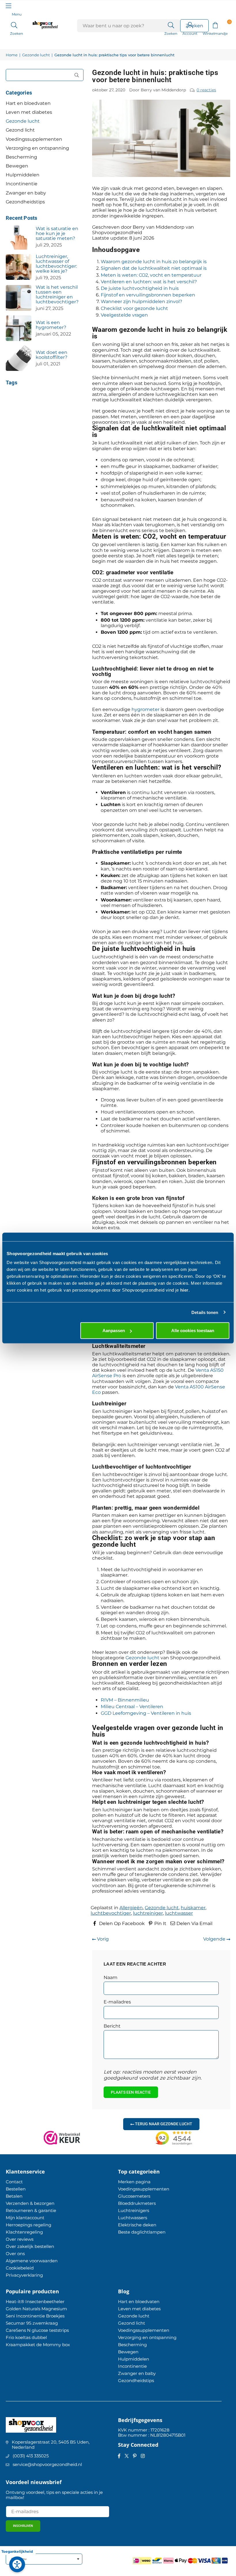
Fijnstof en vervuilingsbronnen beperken (148, 295)
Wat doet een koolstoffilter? (52, 355)
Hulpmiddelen (23, 175)
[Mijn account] (190, 25)
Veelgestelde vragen (124, 315)
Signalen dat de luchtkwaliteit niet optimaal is (154, 268)
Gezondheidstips (25, 202)
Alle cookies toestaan (193, 1331)
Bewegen (17, 166)
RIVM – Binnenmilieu (125, 1700)
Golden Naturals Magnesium (36, 2309)
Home (12, 55)
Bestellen (16, 2189)
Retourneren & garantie (31, 2210)
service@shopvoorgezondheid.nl (47, 2464)
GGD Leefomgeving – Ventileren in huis (146, 1713)
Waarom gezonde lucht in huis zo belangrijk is (154, 262)
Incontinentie (22, 184)
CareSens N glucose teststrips (37, 2330)
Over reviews (20, 2239)
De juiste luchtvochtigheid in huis (140, 288)
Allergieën (131, 1908)
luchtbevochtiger (111, 1913)
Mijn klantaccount (25, 2218)
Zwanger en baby (26, 193)
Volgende (215, 1939)
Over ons (15, 2254)
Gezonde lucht (36, 55)
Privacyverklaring (24, 2275)
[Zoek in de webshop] (171, 25)
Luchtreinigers (134, 2210)
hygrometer (145, 709)
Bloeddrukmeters (137, 2203)
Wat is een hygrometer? (51, 325)
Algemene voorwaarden (32, 2261)
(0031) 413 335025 (31, 2456)
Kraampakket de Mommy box (38, 2345)
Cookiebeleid (20, 2268)
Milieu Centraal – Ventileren (132, 1707)
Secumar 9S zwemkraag (32, 2323)
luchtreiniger (148, 1913)
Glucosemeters (134, 2196)
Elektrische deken (137, 2225)
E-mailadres (117, 2002)
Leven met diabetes (29, 112)
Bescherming (21, 157)
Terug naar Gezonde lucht (163, 2124)
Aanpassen (114, 1331)
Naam (111, 1977)
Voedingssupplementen (34, 139)
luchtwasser (179, 1913)
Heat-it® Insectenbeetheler (35, 2302)
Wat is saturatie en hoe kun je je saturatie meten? (57, 233)
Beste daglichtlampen (142, 2232)
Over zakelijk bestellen (30, 2246)
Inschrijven (23, 2526)
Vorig (102, 1939)
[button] (215, 25)
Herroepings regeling (28, 2225)
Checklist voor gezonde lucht (134, 308)
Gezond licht (20, 130)
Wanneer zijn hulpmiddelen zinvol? (141, 301)
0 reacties (206, 90)
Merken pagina (134, 2182)
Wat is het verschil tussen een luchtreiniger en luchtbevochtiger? (57, 294)
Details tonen (205, 1312)
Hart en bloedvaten (28, 103)
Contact (14, 2182)
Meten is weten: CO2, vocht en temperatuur (151, 275)
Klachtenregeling (24, 2232)
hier (184, 1290)
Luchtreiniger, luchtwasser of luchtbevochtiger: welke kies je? (56, 264)
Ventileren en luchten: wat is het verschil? (149, 282)
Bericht (112, 2026)
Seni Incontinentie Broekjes (35, 2316)
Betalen (14, 2196)
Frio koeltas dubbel (26, 2337)
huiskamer (193, 1908)
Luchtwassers (133, 2218)
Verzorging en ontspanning (37, 148)
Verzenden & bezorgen (30, 2203)
